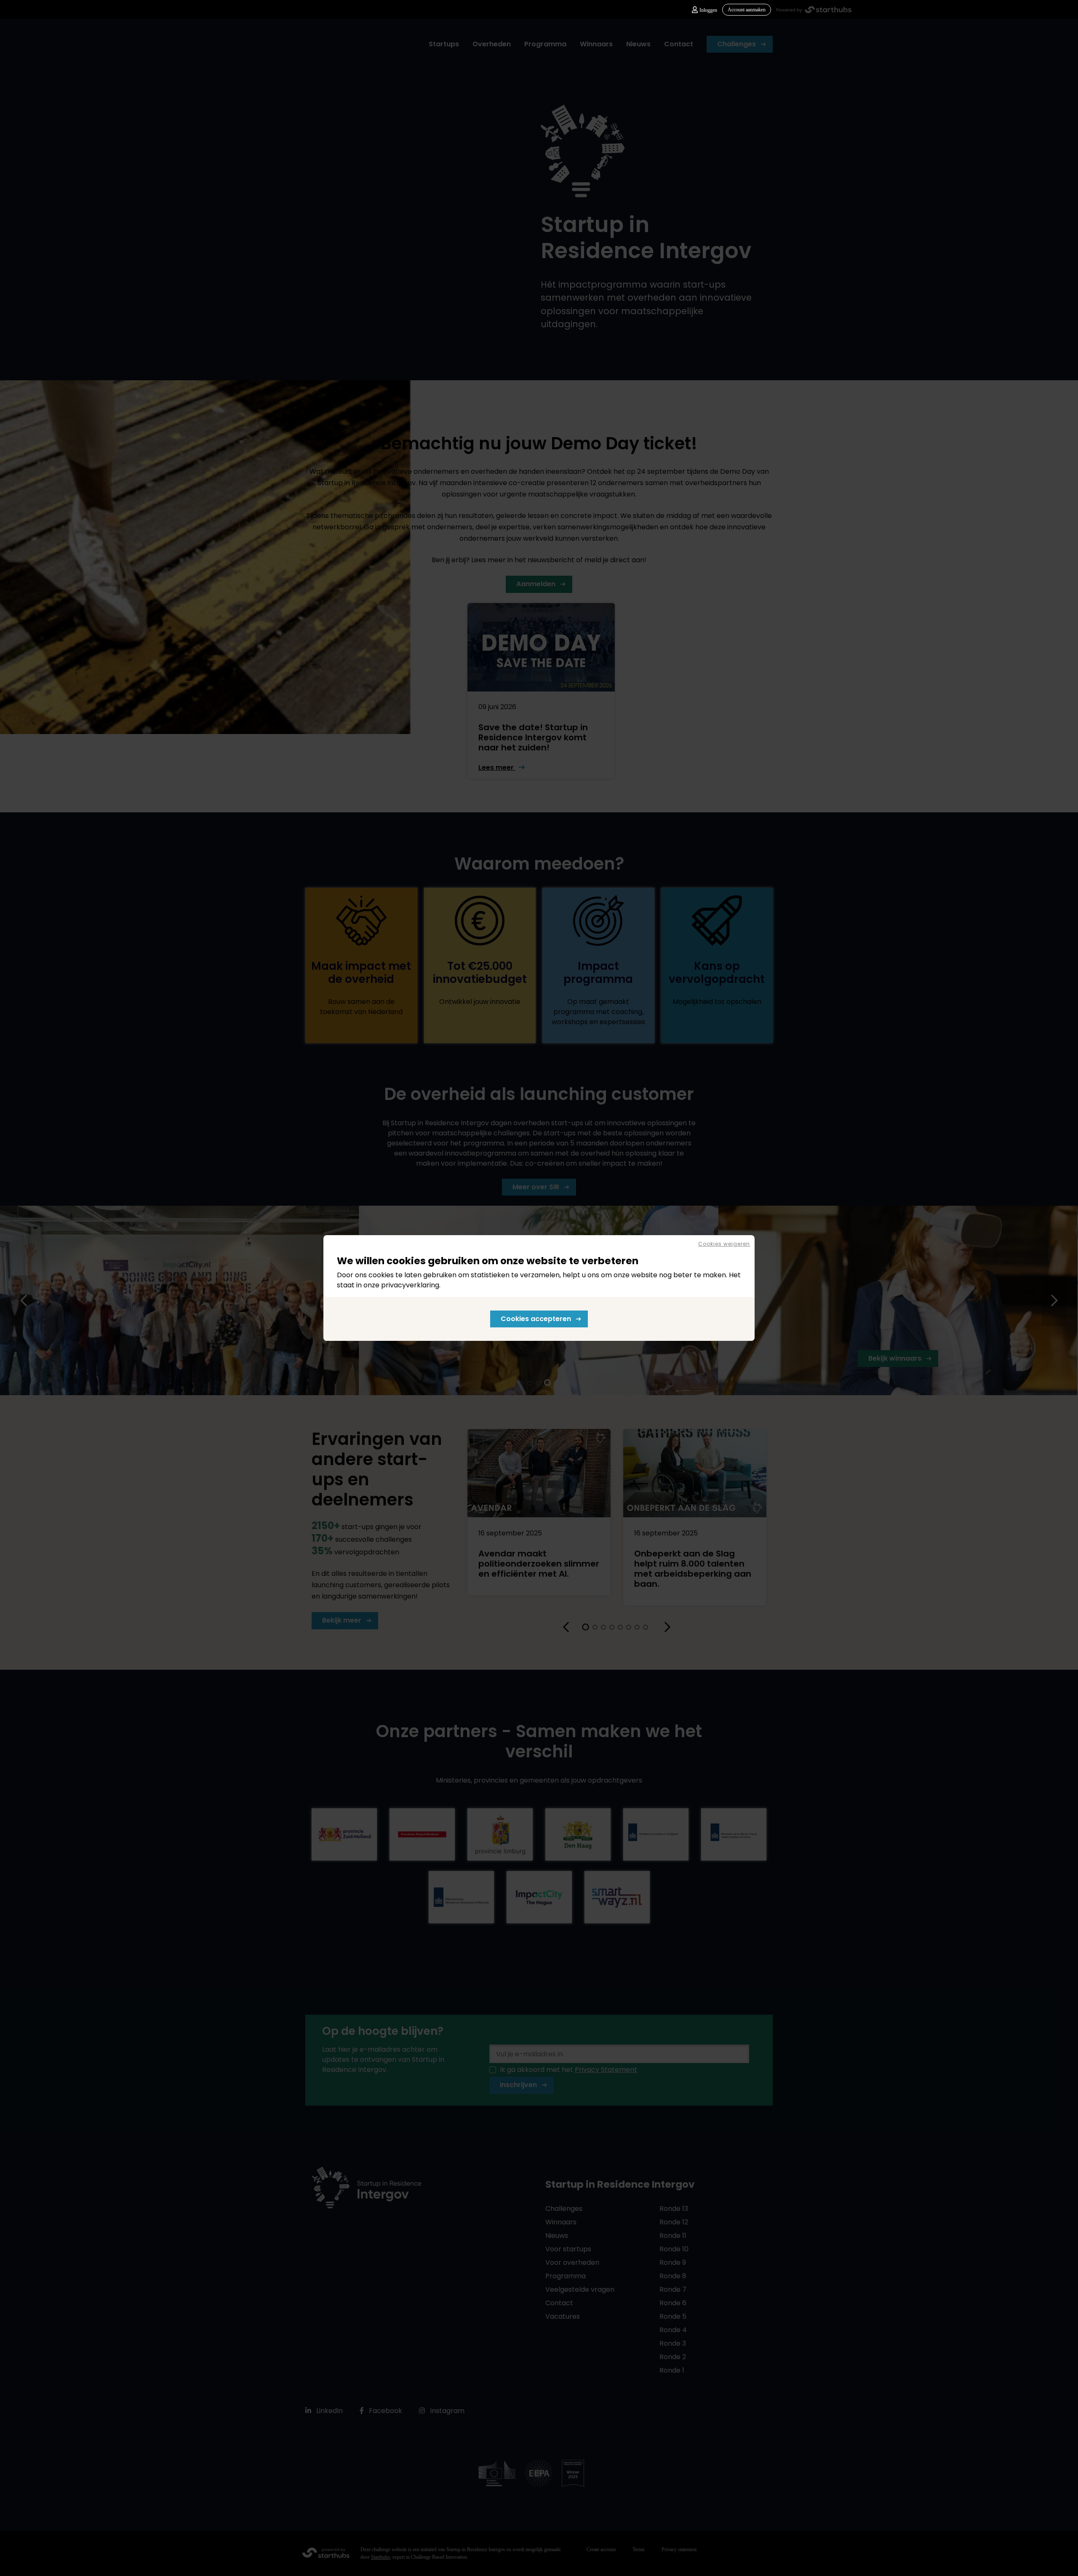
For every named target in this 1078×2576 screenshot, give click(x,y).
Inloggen (708, 10)
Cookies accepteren (536, 1319)
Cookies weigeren (724, 1244)
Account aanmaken (747, 10)
